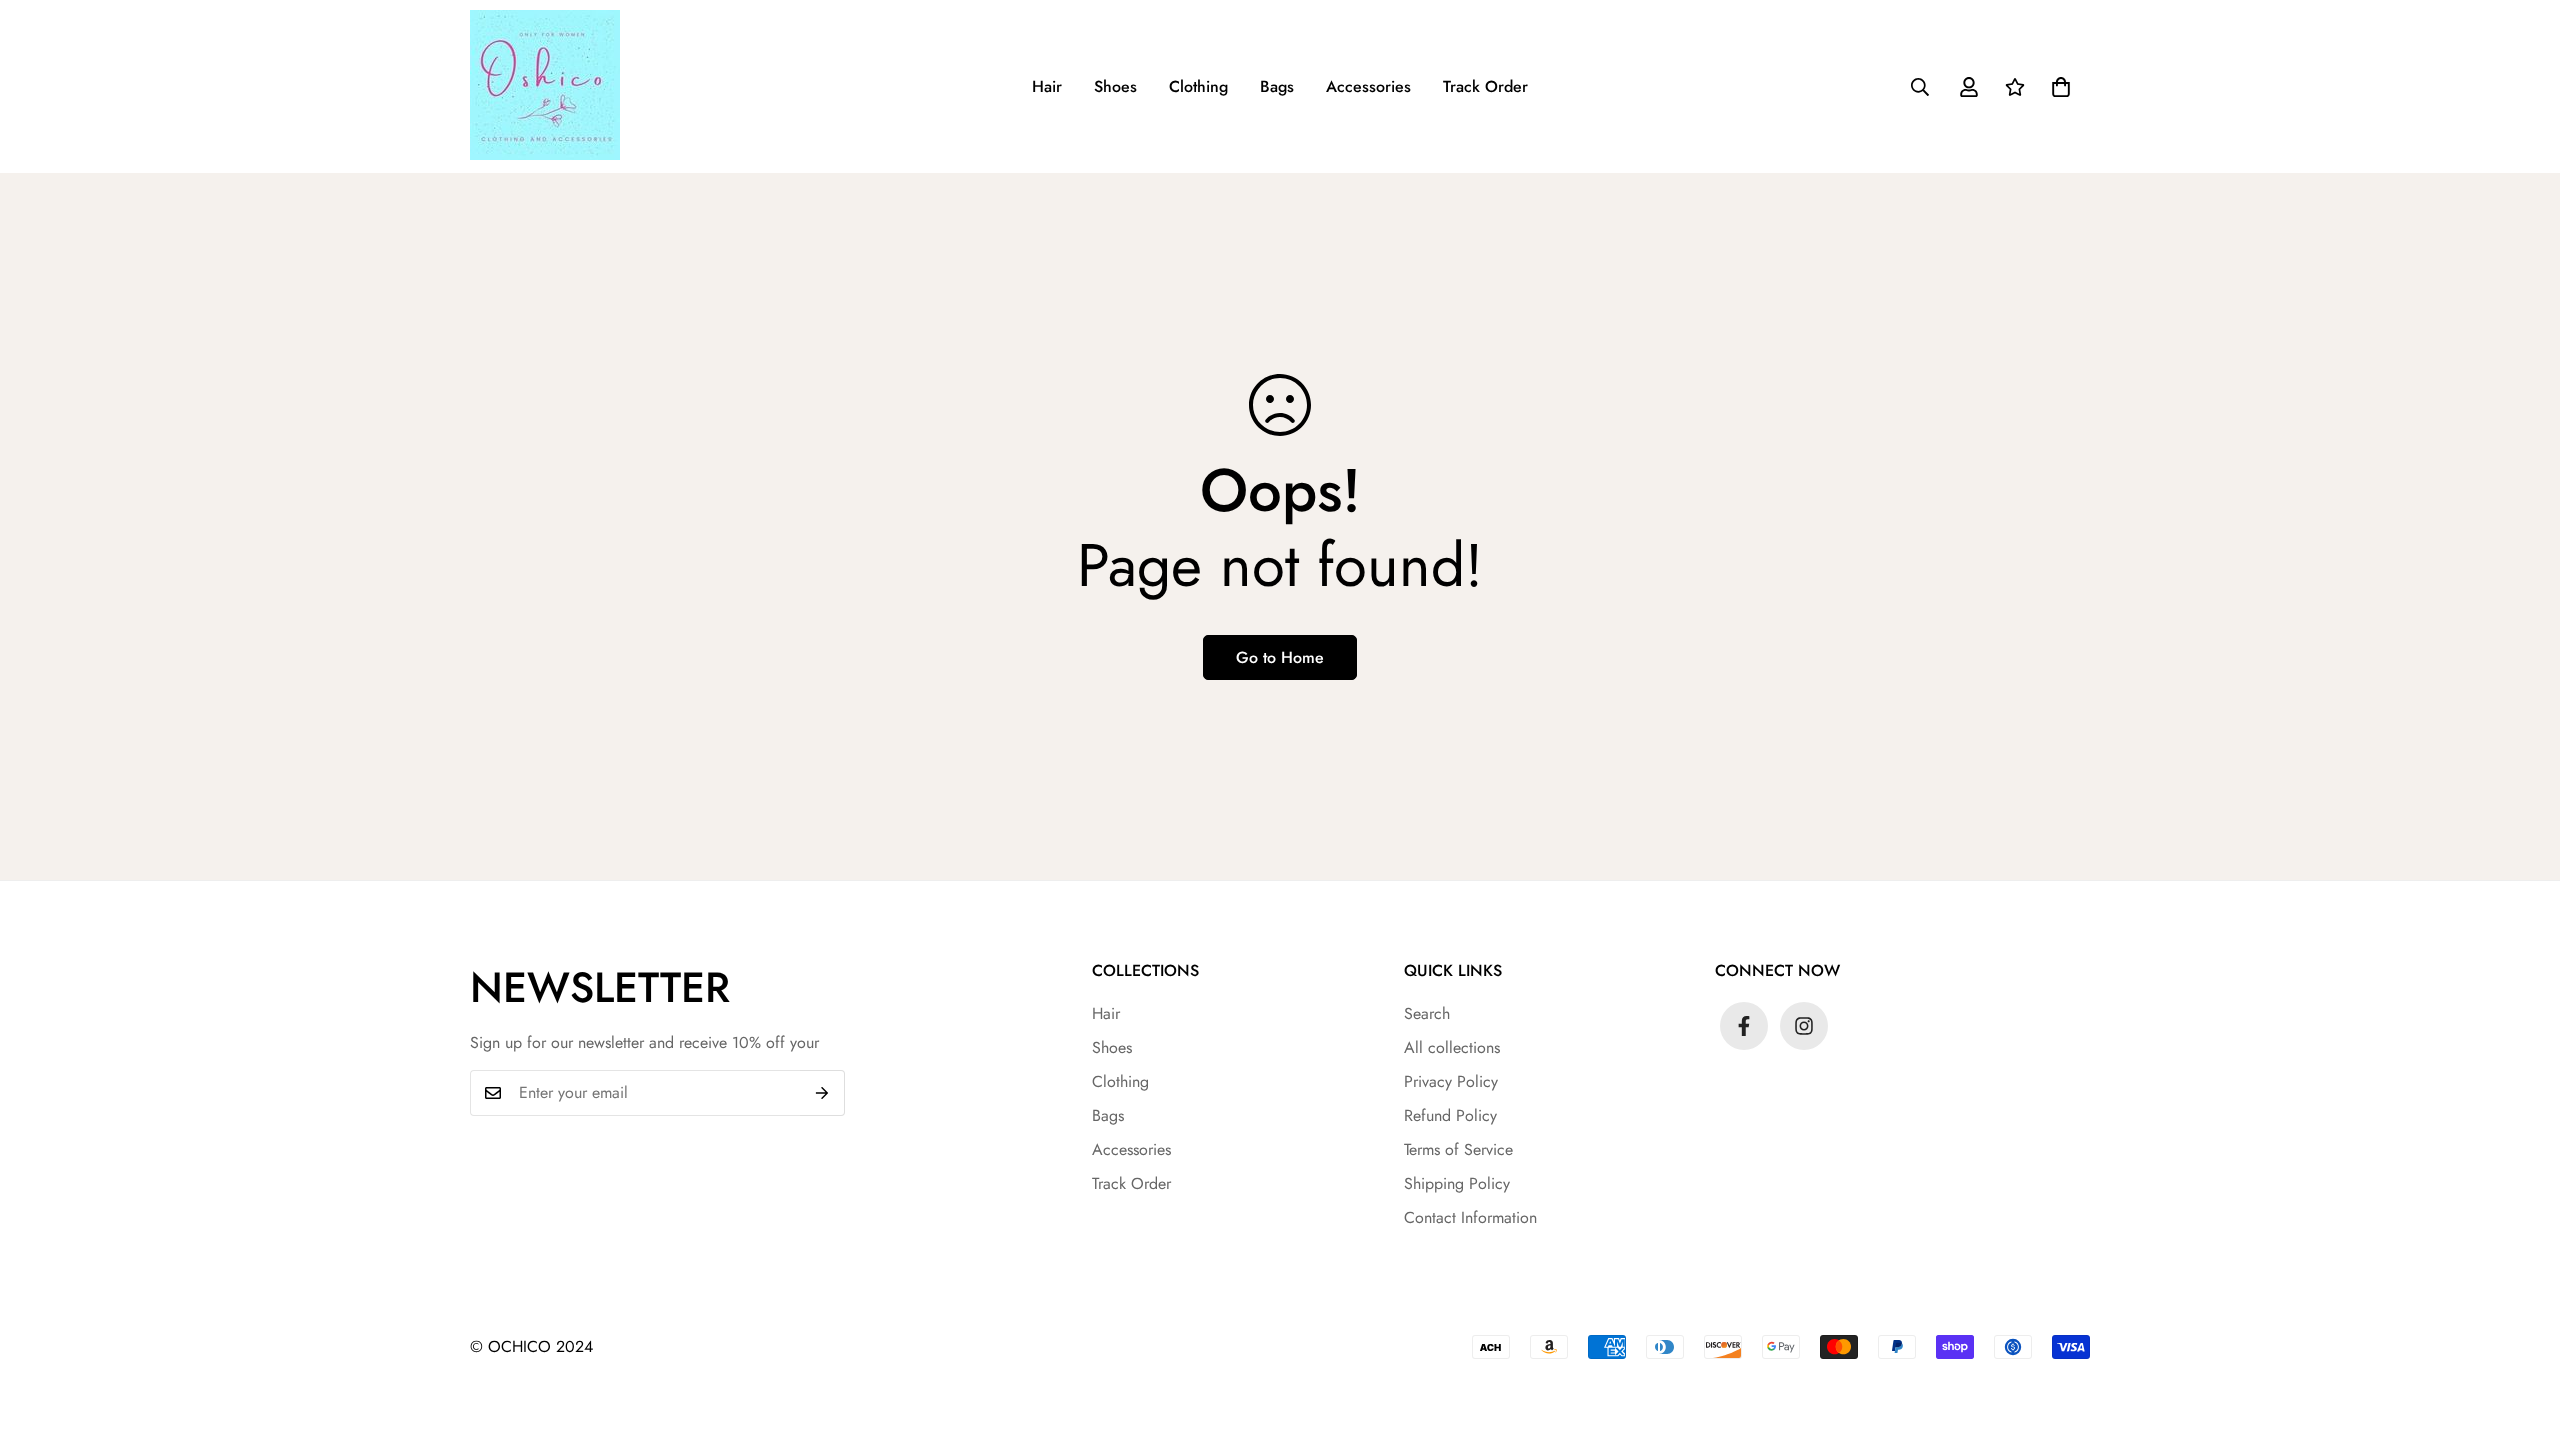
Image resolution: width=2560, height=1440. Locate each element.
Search (1427, 1013)
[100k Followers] (1804, 1026)
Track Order (1485, 86)
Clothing (1198, 86)
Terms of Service (1458, 1149)
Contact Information (1470, 1217)
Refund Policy (1450, 1115)
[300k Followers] (1744, 1026)
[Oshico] (555, 86)
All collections (1452, 1047)
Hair (1047, 86)
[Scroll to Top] (2521, 1331)
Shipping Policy (1457, 1183)
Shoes (1115, 86)
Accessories (1368, 86)
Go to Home (1280, 657)
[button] (2061, 87)
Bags (1277, 86)
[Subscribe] (822, 1093)
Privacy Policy (1451, 1081)
